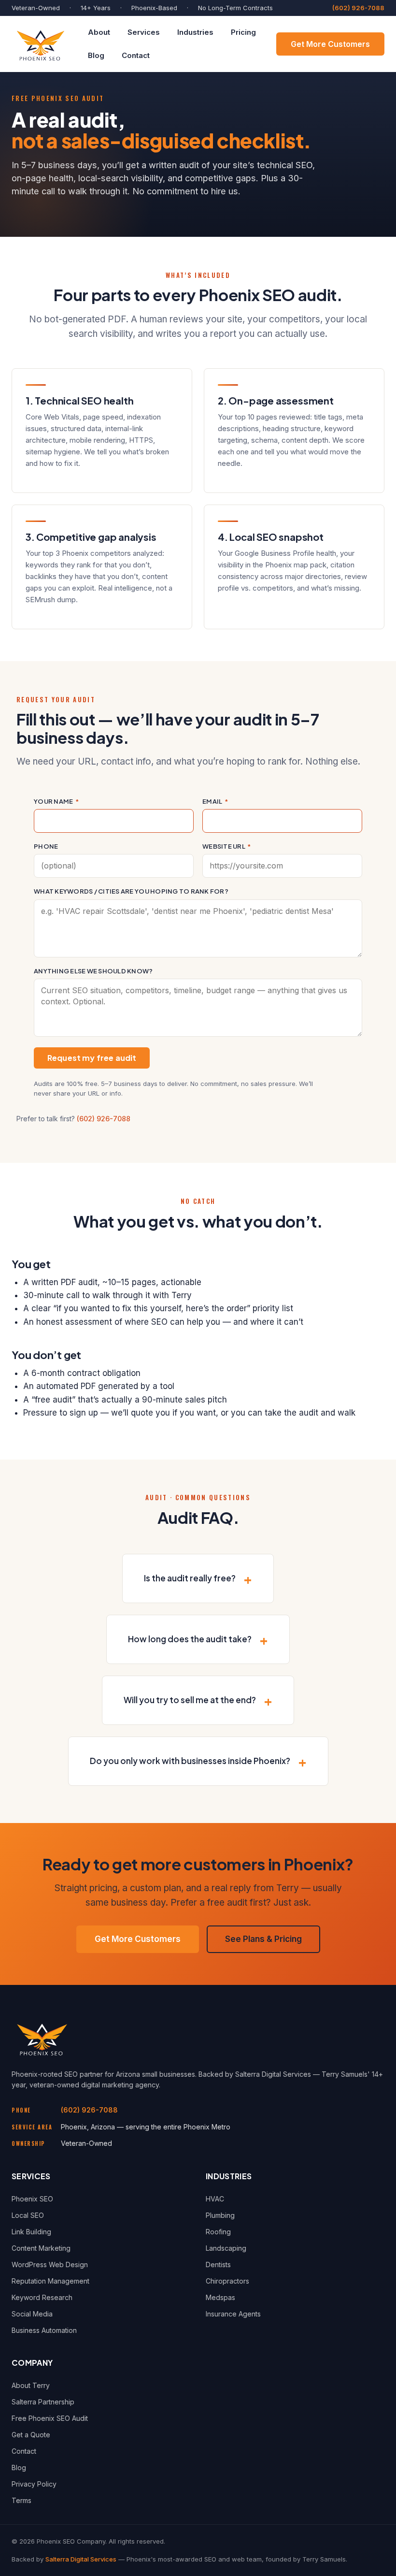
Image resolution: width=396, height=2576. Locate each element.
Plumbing (220, 2215)
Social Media (32, 2314)
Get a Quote (31, 2435)
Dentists (218, 2265)
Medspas (220, 2297)
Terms (21, 2500)
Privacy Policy (34, 2484)
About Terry (31, 2385)
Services (144, 32)
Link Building (31, 2232)
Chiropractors (227, 2281)
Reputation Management (50, 2281)
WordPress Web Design (50, 2265)
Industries (195, 32)
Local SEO (28, 2215)
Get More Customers (330, 44)
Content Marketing (41, 2248)
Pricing (243, 32)
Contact (136, 55)
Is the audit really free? (190, 1578)
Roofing (218, 2232)
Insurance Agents (233, 2314)
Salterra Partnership (43, 2402)
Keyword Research (42, 2297)
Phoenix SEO (32, 2199)
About (99, 32)
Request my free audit (92, 1058)
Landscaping (226, 2248)
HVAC (215, 2199)
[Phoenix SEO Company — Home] (40, 44)
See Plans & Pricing (263, 1939)
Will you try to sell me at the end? (190, 1700)
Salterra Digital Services (81, 2559)
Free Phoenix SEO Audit (50, 2418)
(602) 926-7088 (358, 8)
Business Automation (44, 2330)
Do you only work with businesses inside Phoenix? (190, 1761)
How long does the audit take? (190, 1639)
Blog (96, 55)
